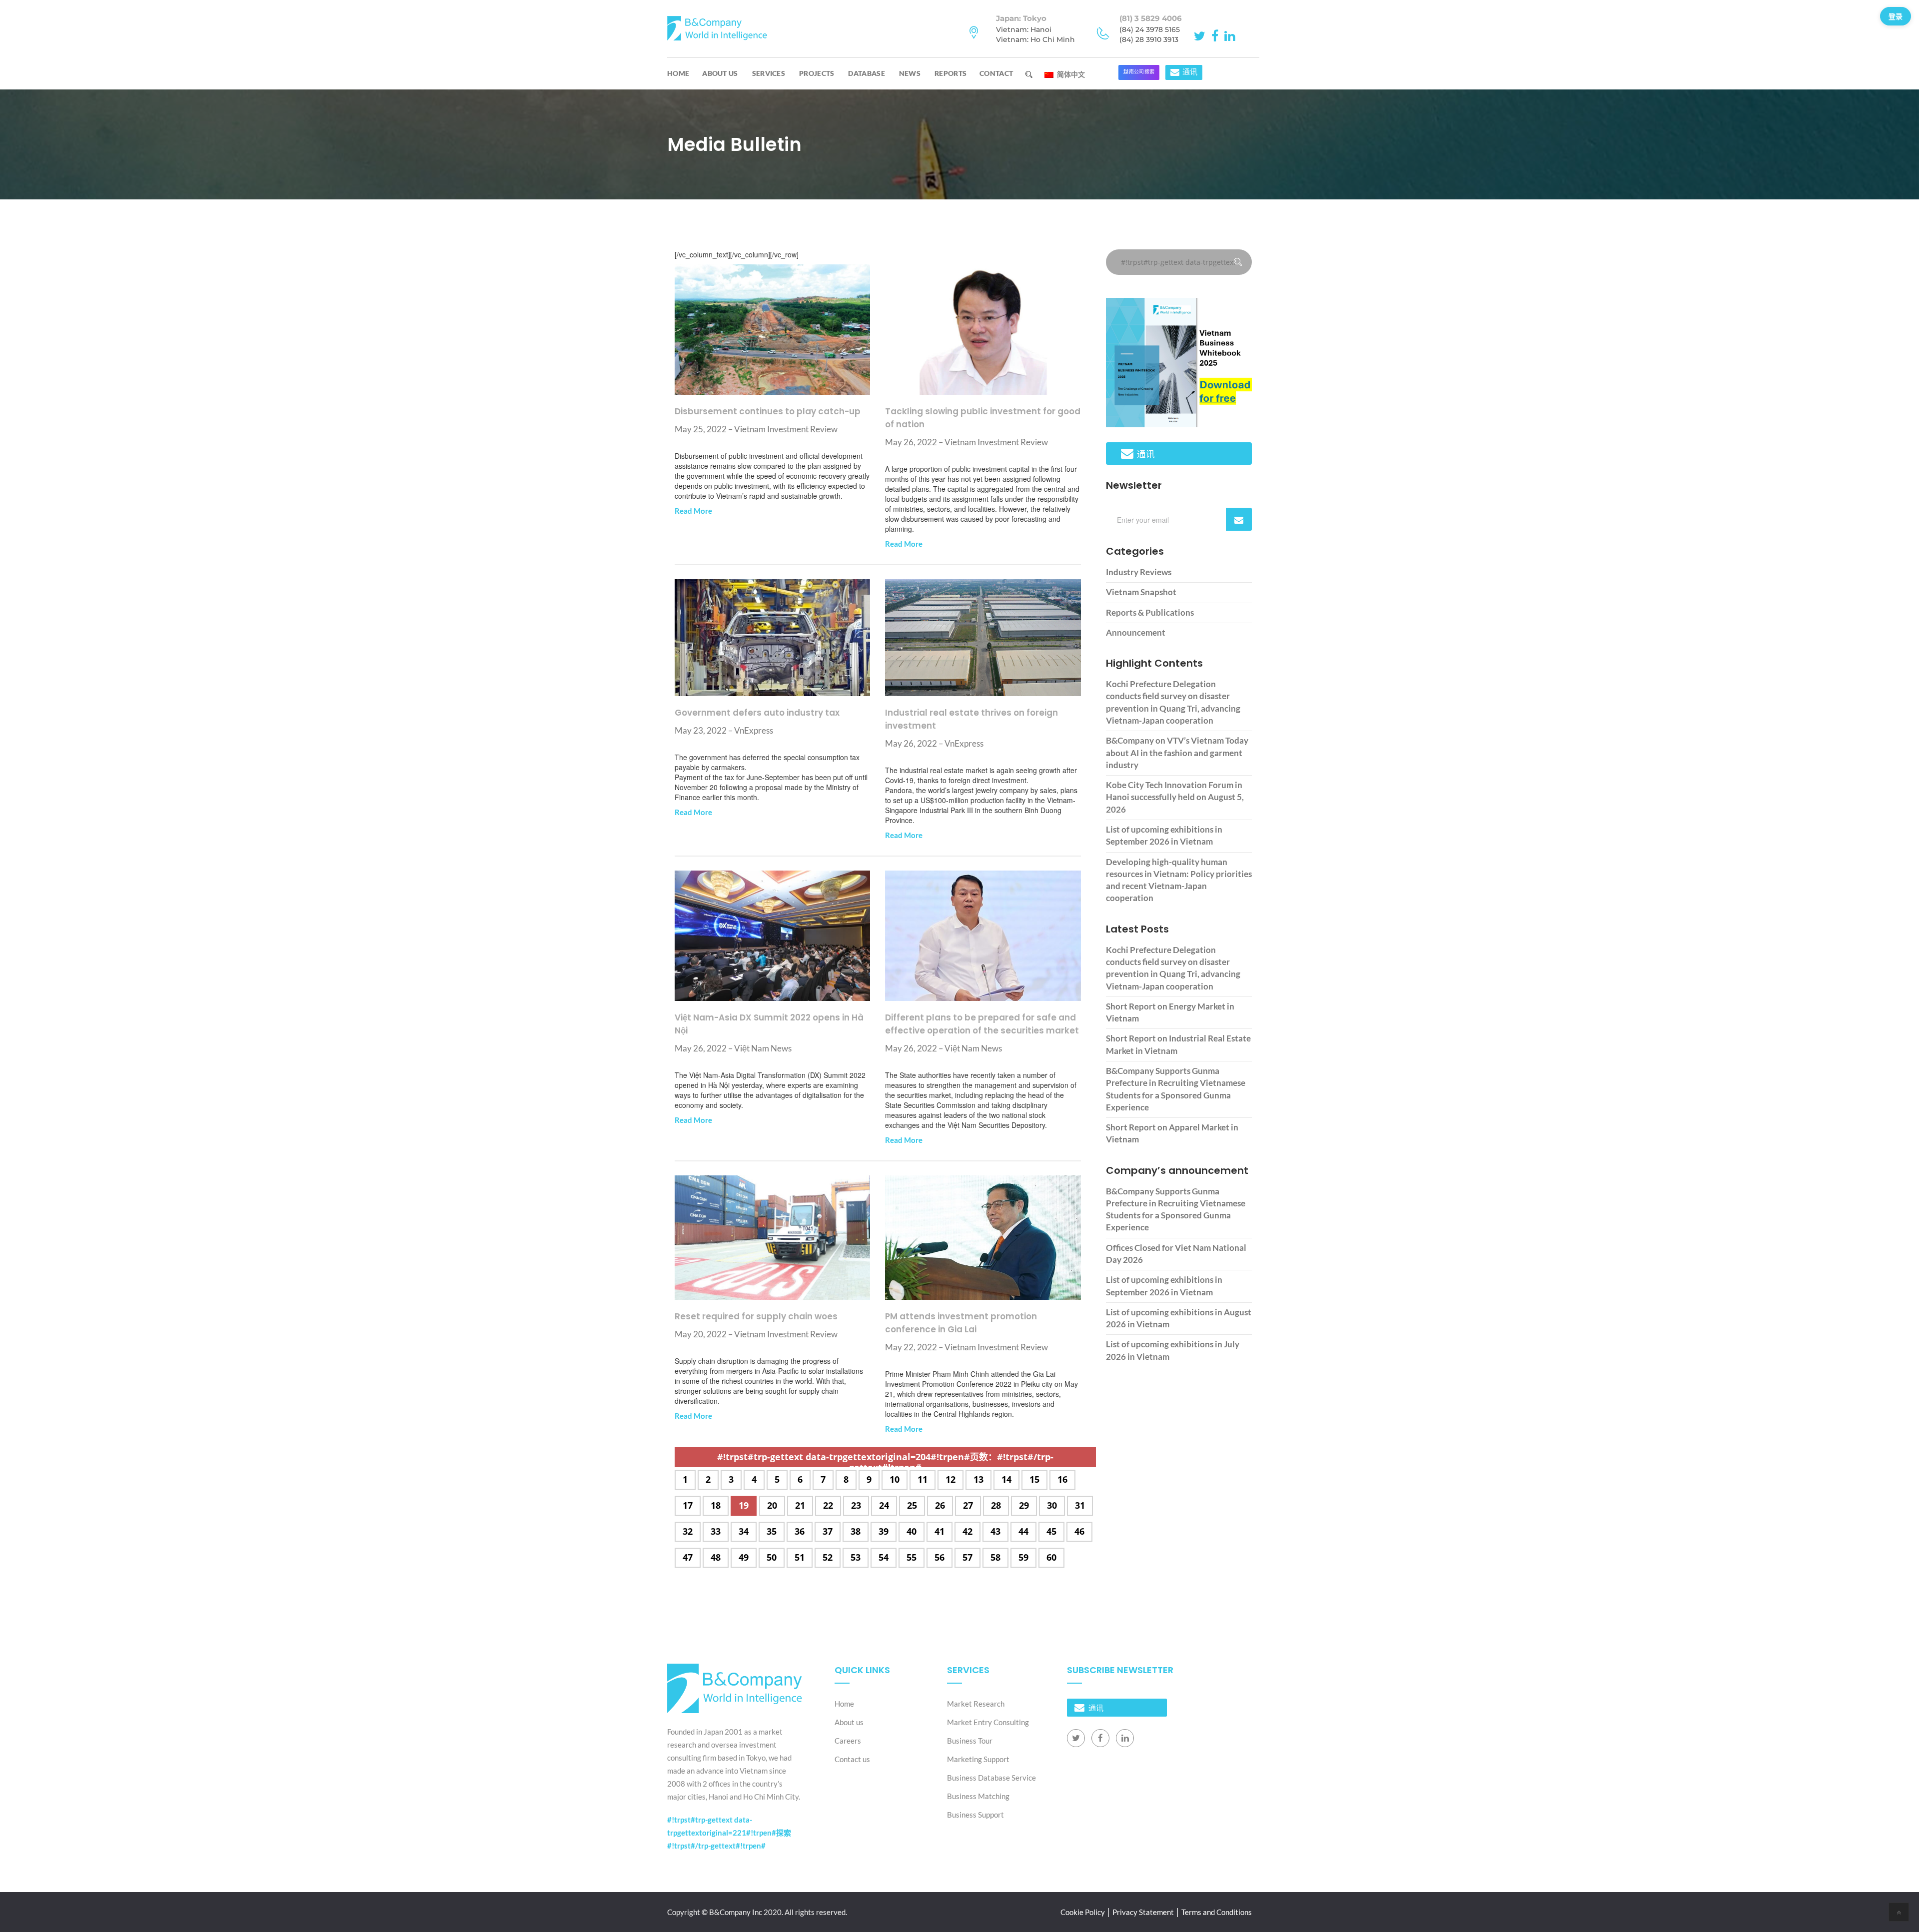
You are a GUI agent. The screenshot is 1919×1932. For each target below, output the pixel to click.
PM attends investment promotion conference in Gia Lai (961, 1323)
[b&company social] (1201, 35)
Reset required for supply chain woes (756, 1316)
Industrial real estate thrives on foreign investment (971, 719)
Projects (817, 73)
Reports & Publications (1150, 612)
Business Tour (970, 1741)
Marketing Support (978, 1759)
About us (720, 73)
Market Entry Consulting (988, 1722)
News (910, 73)
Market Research (976, 1704)
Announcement (1136, 632)
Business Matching (978, 1796)
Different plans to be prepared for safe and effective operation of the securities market (982, 1024)
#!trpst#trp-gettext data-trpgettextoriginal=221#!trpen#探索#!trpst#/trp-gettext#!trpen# (729, 1833)
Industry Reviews (1139, 572)
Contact (996, 73)
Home (678, 73)
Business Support (975, 1815)
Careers (848, 1741)
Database (866, 73)
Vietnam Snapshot (1141, 592)
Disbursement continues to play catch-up (768, 411)
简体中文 (1070, 74)
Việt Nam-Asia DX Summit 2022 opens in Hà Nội (769, 1024)
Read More (693, 511)
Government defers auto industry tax (757, 713)
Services (769, 73)
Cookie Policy (1083, 1912)
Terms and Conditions (1217, 1912)
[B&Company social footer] (1076, 1738)
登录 (1896, 16)
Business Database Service (991, 1778)
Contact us (852, 1759)
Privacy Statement (1143, 1912)
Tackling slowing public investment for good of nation (983, 418)
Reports (951, 73)
